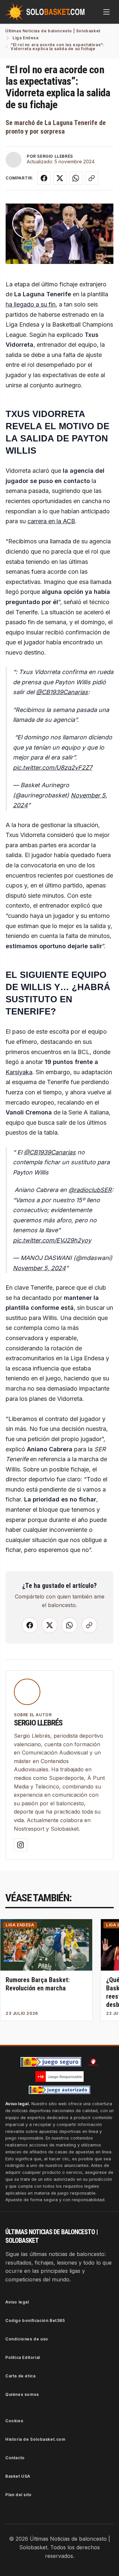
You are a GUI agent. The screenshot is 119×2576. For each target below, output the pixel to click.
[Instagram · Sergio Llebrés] (20, 1845)
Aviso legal (17, 2302)
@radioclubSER (90, 1190)
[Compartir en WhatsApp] (76, 178)
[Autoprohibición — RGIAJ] (93, 2062)
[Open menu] (106, 12)
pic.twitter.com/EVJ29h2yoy (52, 1240)
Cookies (14, 2421)
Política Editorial (23, 2357)
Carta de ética (20, 2376)
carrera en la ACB (51, 521)
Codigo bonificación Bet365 (35, 2320)
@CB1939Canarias (62, 692)
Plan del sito (19, 2495)
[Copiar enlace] (92, 178)
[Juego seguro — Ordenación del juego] (51, 2062)
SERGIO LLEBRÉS (55, 156)
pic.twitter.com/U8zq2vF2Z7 (53, 768)
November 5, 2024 (39, 1268)
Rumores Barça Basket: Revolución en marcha (38, 1984)
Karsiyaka (19, 1072)
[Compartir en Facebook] (44, 178)
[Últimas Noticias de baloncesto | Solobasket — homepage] (45, 12)
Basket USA (18, 2476)
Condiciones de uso (27, 2339)
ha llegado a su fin (31, 304)
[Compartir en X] (60, 178)
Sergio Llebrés (38, 1723)
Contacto (15, 2458)
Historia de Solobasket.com (35, 2439)
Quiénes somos (22, 2394)
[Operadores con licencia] (59, 2090)
